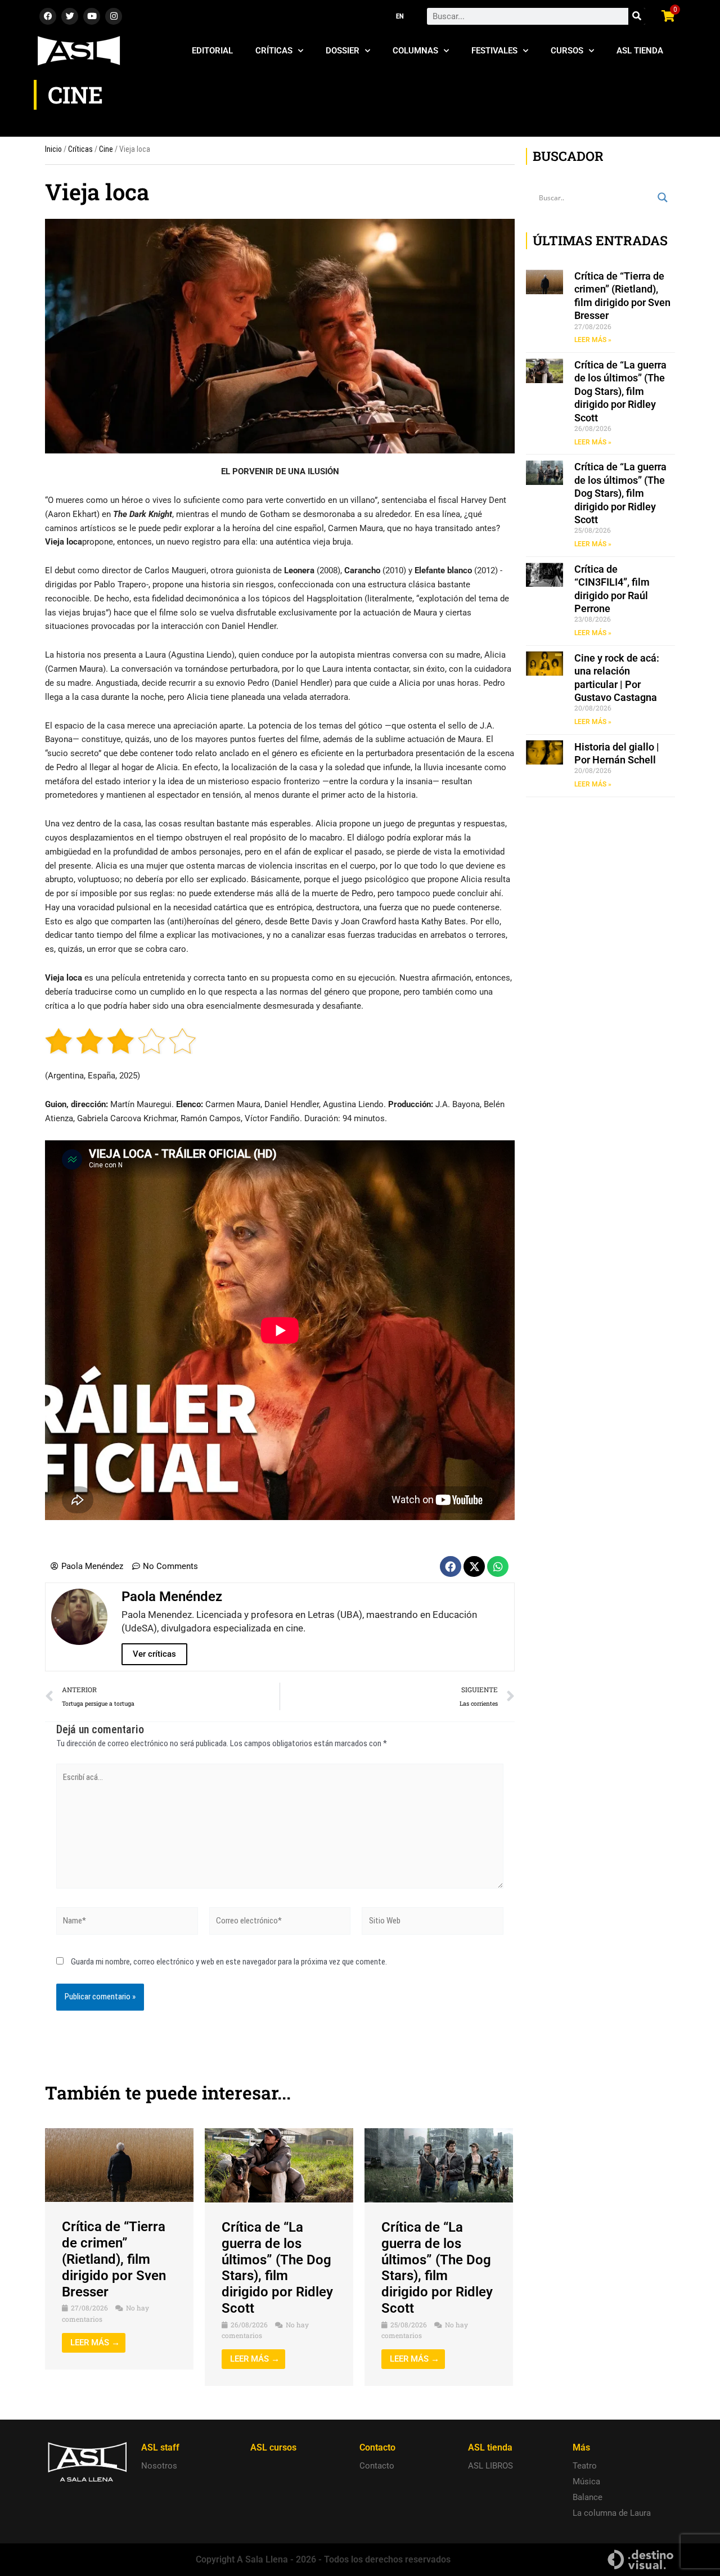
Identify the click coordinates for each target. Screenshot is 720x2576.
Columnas (415, 51)
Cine (106, 149)
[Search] (637, 16)
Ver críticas (154, 1654)
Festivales (494, 51)
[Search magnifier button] (663, 197)
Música (586, 2481)
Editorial (212, 51)
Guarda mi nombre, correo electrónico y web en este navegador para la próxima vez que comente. (229, 1962)
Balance (588, 2497)
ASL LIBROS (490, 2466)
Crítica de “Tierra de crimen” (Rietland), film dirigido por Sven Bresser (114, 2259)
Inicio (53, 149)
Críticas (274, 51)
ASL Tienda (640, 51)
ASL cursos (273, 2447)
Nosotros (159, 2466)
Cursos (567, 51)
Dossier (343, 51)
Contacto (377, 2466)
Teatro (585, 2466)
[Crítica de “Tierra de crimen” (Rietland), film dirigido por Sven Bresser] (119, 2165)
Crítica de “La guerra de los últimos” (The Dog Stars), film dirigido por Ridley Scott (277, 2268)
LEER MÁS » (593, 340)
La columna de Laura (612, 2513)
